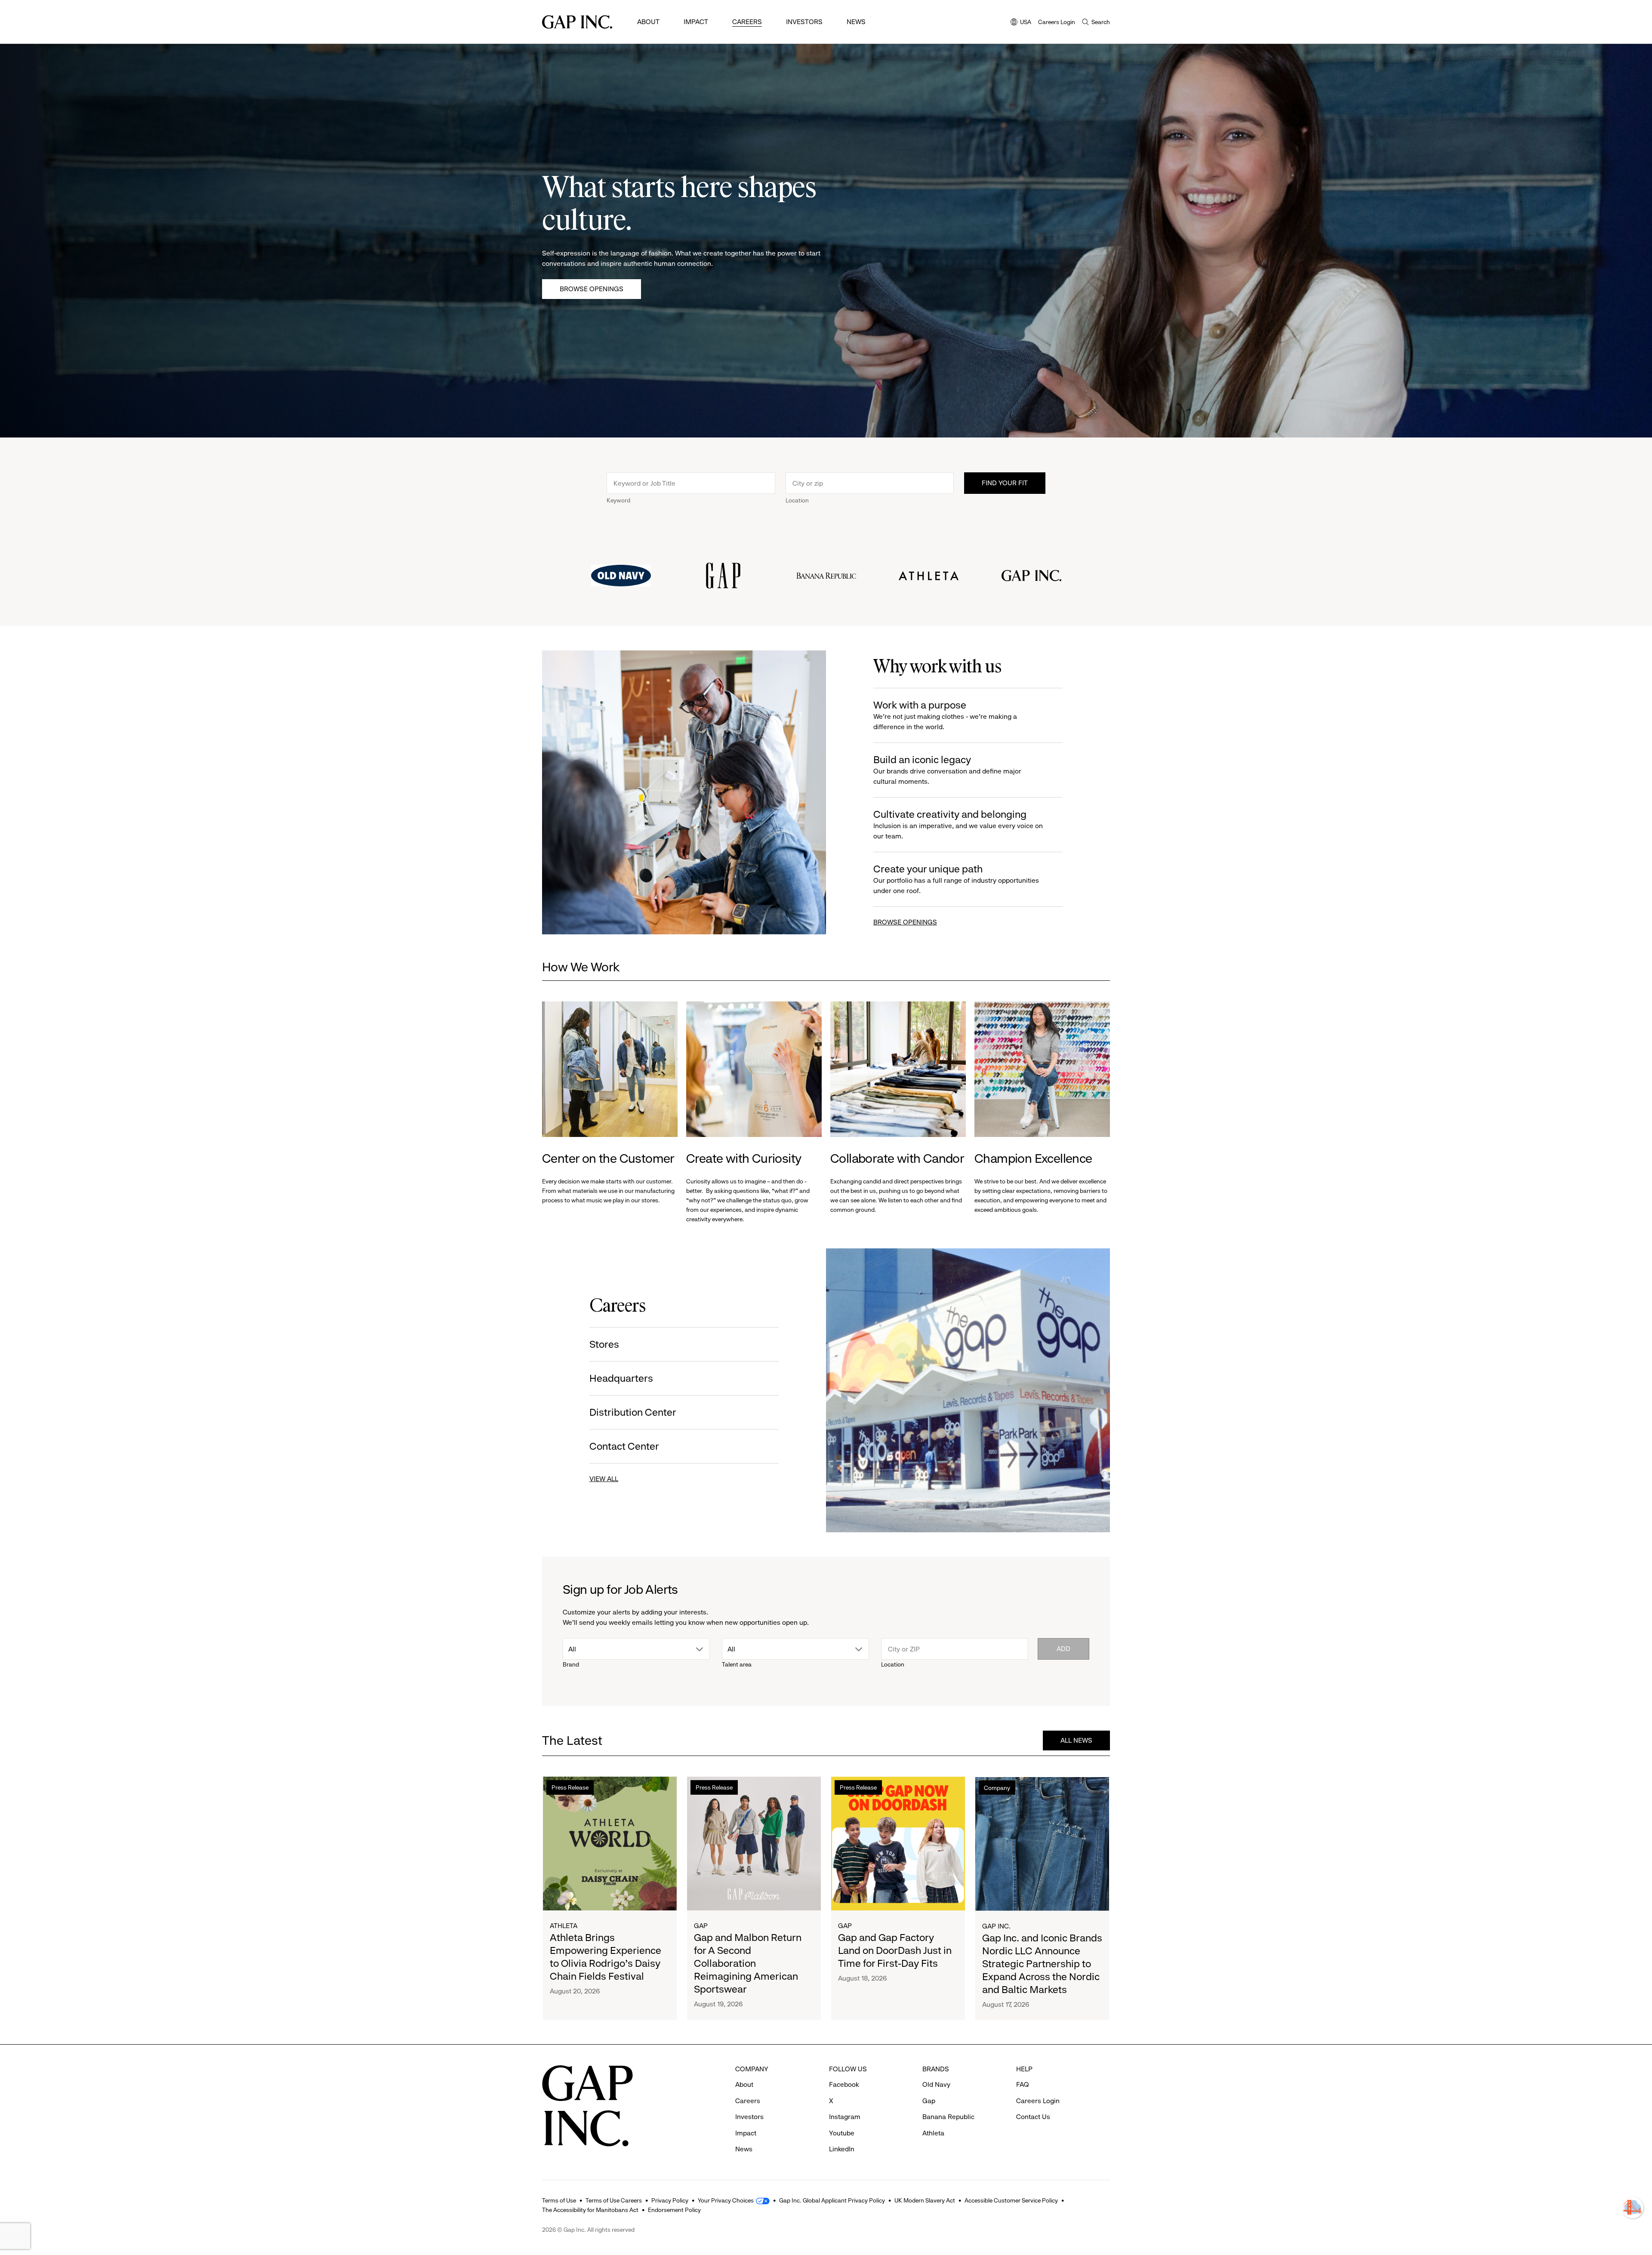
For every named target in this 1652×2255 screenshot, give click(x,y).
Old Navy (936, 2084)
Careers (747, 22)
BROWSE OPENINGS (905, 922)
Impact (696, 22)
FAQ (1023, 2084)
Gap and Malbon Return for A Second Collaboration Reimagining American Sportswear (748, 1963)
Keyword (618, 500)
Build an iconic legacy (947, 770)
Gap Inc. (996, 1926)
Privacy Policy (670, 2200)
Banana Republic (948, 2117)
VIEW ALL (604, 1479)
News (856, 22)
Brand (571, 1664)
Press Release (570, 1787)
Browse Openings (592, 289)
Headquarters (621, 1378)
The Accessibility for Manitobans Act (590, 2210)
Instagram (845, 2117)
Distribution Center (633, 1412)
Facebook (844, 2084)
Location (797, 500)
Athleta (564, 1926)
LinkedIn (842, 2149)
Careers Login (1057, 22)
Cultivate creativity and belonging (958, 824)
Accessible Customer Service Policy (1011, 2200)
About (648, 22)
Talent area (737, 1664)
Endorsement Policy (674, 2210)
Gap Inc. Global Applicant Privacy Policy (832, 2200)
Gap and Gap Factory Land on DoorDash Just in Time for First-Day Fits (895, 1950)
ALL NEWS (1076, 1740)
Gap (701, 1926)
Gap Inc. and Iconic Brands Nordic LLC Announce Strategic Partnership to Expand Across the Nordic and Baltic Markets (1042, 1963)
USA (1021, 23)
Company (997, 1787)
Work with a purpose (945, 715)
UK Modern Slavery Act (925, 2200)
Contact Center (624, 1446)
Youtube (842, 2133)
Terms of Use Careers (614, 2200)
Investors (804, 22)
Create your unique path (956, 879)
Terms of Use (559, 2200)
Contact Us (1033, 2117)
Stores (604, 1344)
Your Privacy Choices (726, 2200)
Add (1063, 1649)
